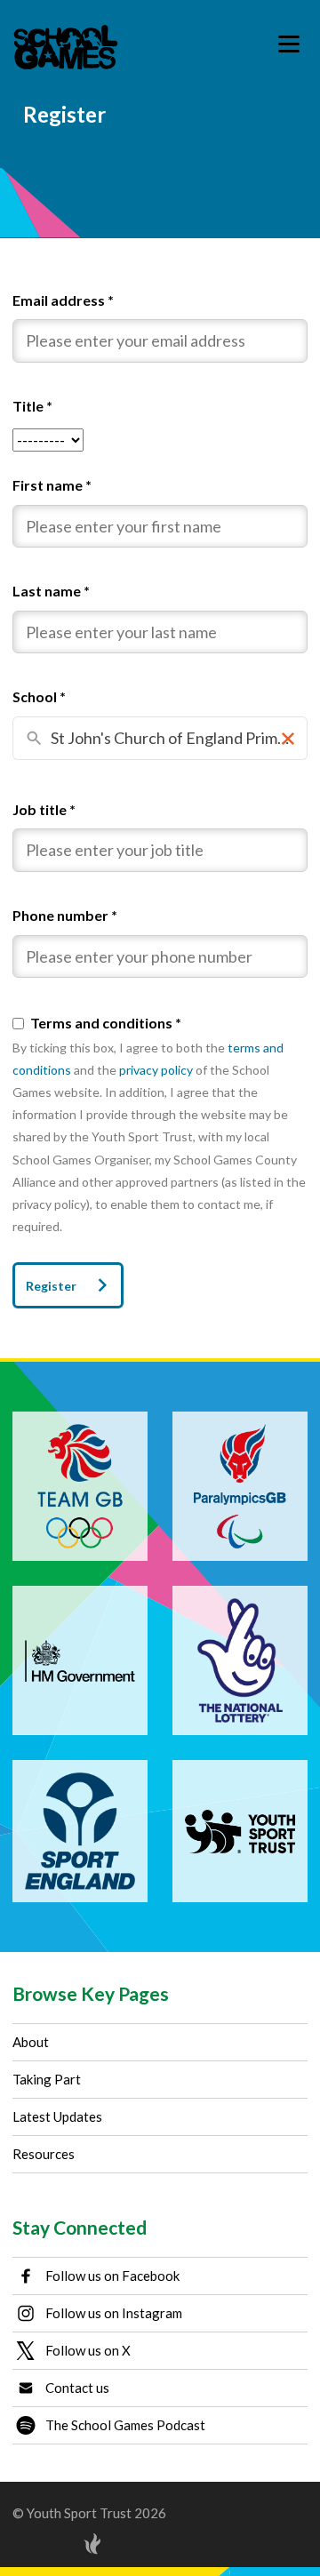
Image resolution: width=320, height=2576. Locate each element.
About (31, 2042)
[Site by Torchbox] (57, 2544)
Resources (44, 2154)
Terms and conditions (106, 1023)
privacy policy (156, 1070)
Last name (51, 591)
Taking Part (47, 2079)
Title (32, 406)
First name (52, 485)
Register (51, 1286)
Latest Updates (57, 2116)
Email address (63, 300)
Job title (44, 809)
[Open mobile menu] (289, 44)
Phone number (65, 915)
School (39, 696)
